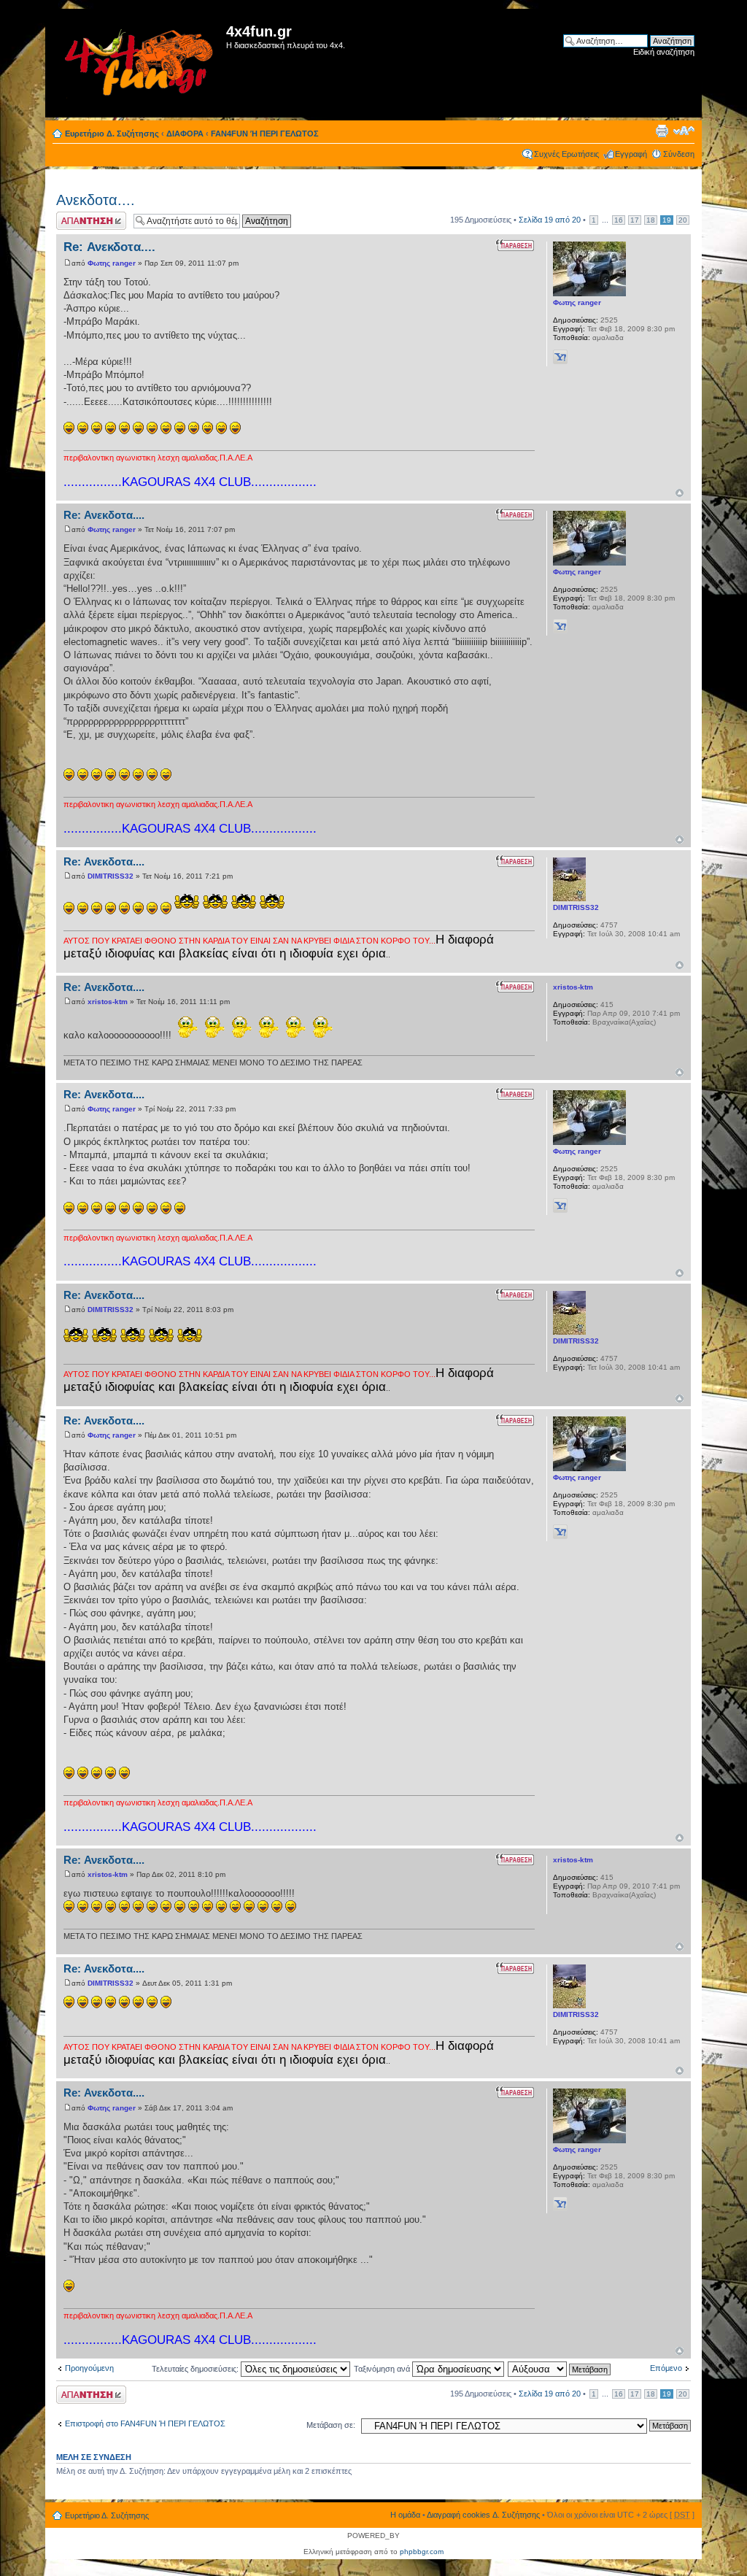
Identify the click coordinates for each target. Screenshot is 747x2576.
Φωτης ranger (112, 263)
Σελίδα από (550, 220)
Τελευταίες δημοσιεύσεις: (196, 2369)
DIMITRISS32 (111, 876)
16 (619, 220)
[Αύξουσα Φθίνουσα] (560, 2369)
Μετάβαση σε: (331, 2425)
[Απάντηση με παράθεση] (515, 245)
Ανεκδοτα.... (96, 200)
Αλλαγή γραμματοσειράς (684, 131)
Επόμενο (666, 2368)
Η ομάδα (405, 2515)
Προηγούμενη (89, 2368)
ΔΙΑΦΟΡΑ (185, 134)
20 (683, 220)
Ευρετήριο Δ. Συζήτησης (112, 134)
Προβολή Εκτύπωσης (662, 131)
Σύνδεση (679, 154)
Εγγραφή (631, 154)
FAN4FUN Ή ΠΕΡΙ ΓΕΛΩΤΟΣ (265, 134)
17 (635, 220)
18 (651, 220)
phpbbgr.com (422, 2552)
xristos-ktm (108, 1002)
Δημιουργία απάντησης (76, 220)
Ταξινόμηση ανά (383, 2369)
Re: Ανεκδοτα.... (109, 247)
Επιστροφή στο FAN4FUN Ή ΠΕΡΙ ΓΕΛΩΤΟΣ (145, 2423)
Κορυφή (680, 493)
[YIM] (560, 357)
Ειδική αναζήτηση (664, 52)
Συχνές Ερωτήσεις (566, 154)
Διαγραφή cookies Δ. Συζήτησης (483, 2515)
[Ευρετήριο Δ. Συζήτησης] (138, 63)
